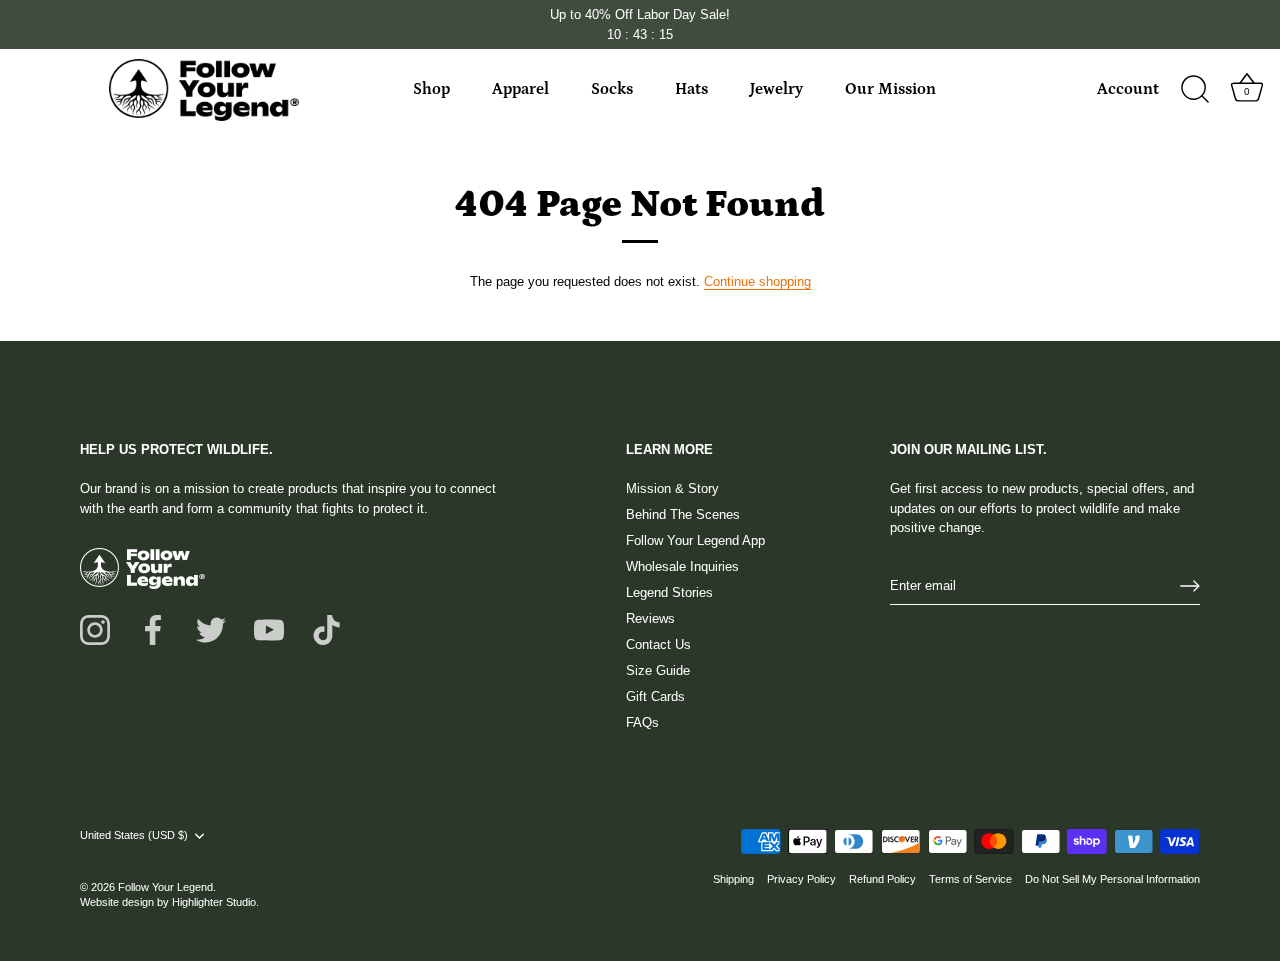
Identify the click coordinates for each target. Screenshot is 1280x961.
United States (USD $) (134, 835)
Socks (612, 89)
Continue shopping (757, 281)
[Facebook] (153, 628)
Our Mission (890, 89)
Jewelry (776, 89)
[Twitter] (211, 628)
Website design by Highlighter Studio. (169, 902)
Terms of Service (970, 879)
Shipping (733, 879)
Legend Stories (669, 592)
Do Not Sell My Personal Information (1112, 879)
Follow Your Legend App (695, 540)
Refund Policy (882, 879)
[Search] (1195, 90)
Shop (431, 89)
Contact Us (658, 644)
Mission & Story (672, 488)
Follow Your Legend (165, 887)
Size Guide (658, 670)
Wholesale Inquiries (682, 566)
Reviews (650, 618)
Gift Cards (655, 696)
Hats (691, 89)
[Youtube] (269, 628)
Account (1128, 89)
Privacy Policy (801, 879)
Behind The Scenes (683, 514)
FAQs (642, 722)
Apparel (520, 89)
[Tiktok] (327, 628)
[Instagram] (95, 628)
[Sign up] (1190, 586)
